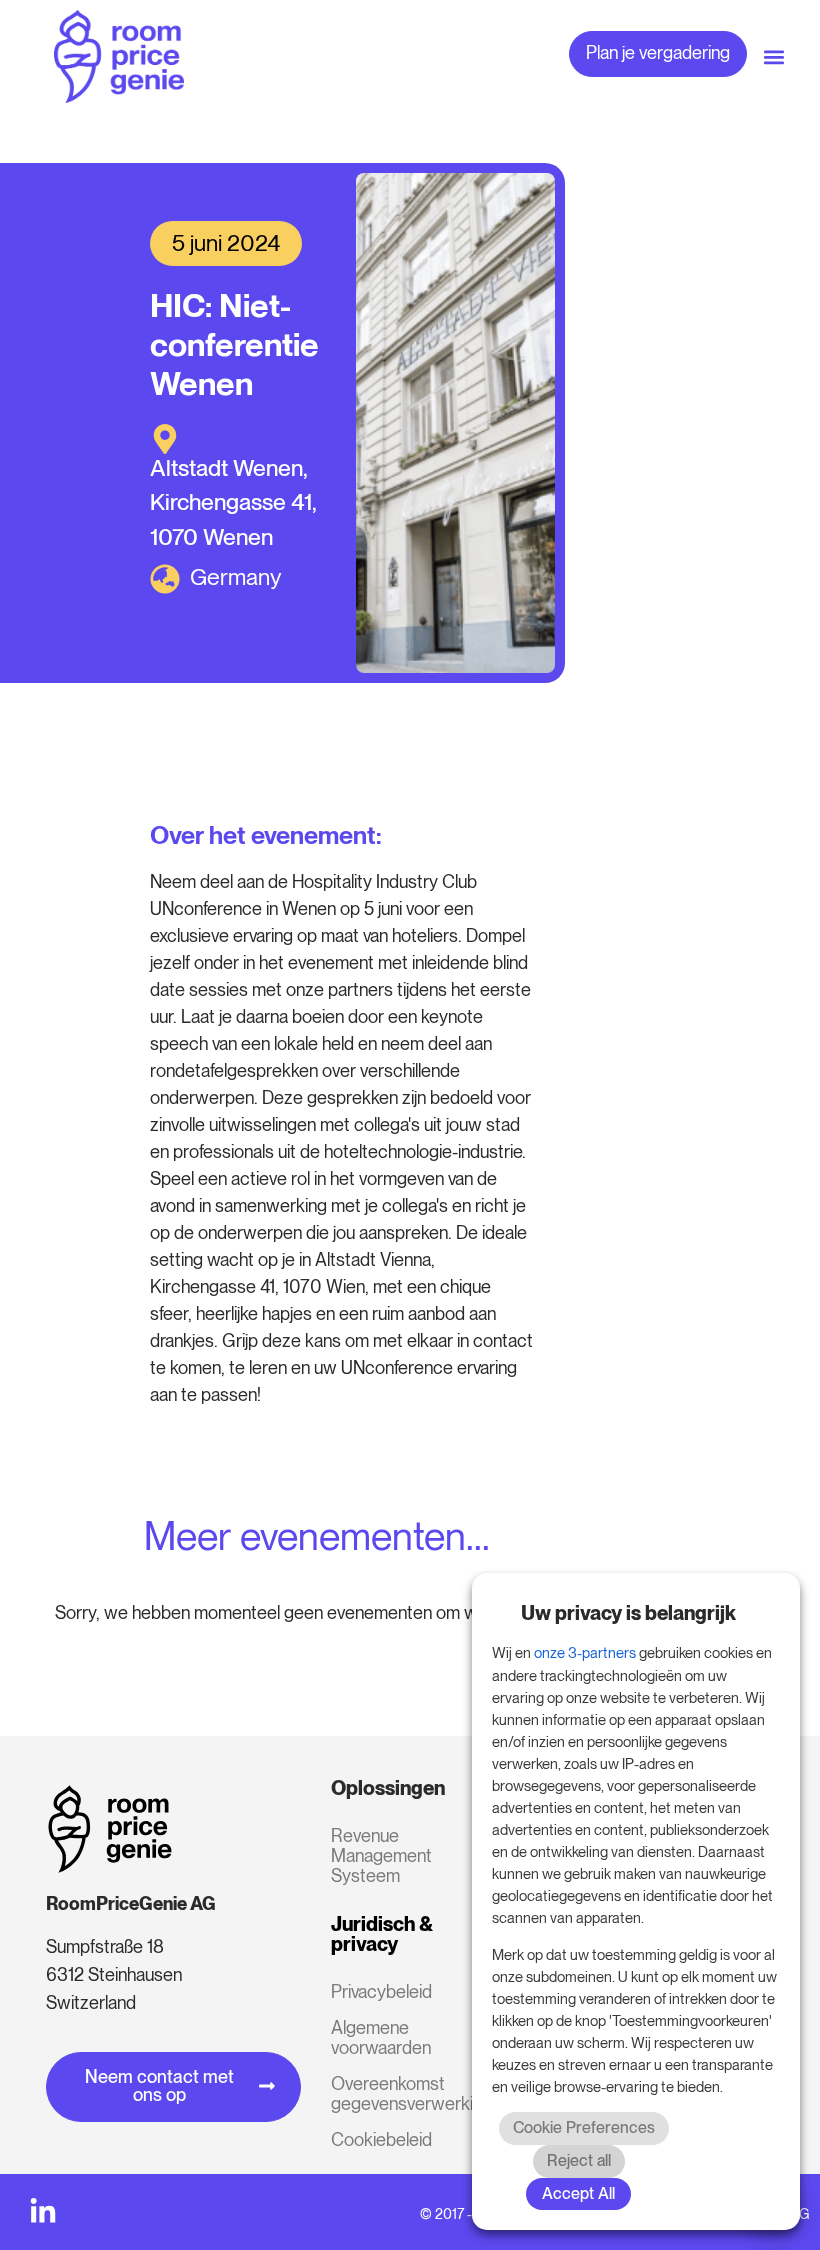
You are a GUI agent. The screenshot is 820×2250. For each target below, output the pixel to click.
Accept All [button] (578, 2193)
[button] (773, 56)
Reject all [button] (579, 2160)
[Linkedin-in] (43, 2212)
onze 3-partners (585, 1653)
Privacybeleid (381, 1991)
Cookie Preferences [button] (584, 2127)
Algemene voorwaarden (381, 2037)
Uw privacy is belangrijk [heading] (628, 1613)
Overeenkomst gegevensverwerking (384, 2093)
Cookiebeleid (381, 2139)
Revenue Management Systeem (381, 1855)
